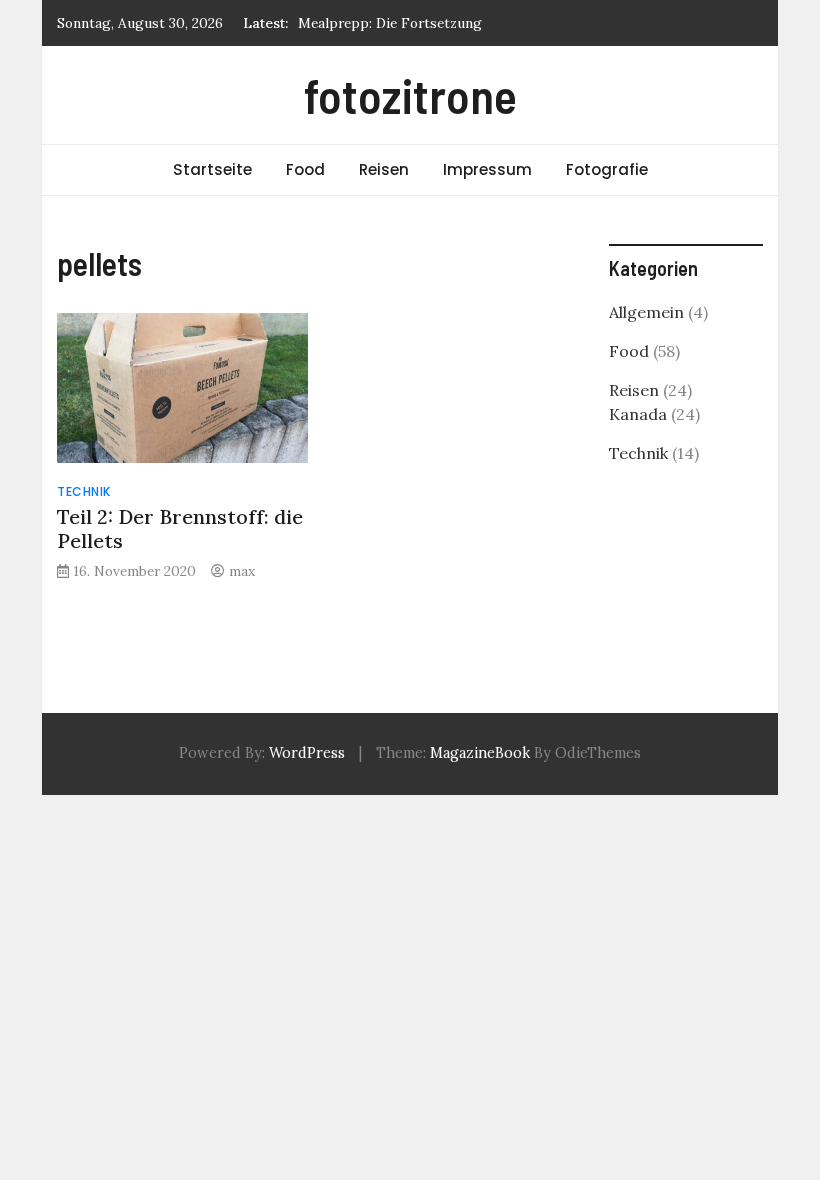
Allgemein (646, 312)
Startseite (212, 169)
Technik (84, 491)
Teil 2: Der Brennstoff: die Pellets (180, 528)
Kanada (638, 414)
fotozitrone (410, 95)
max (242, 571)
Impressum (487, 169)
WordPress (307, 753)
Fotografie (607, 169)
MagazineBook (480, 753)
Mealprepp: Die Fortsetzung (390, 23)
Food (305, 169)
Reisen (384, 169)
